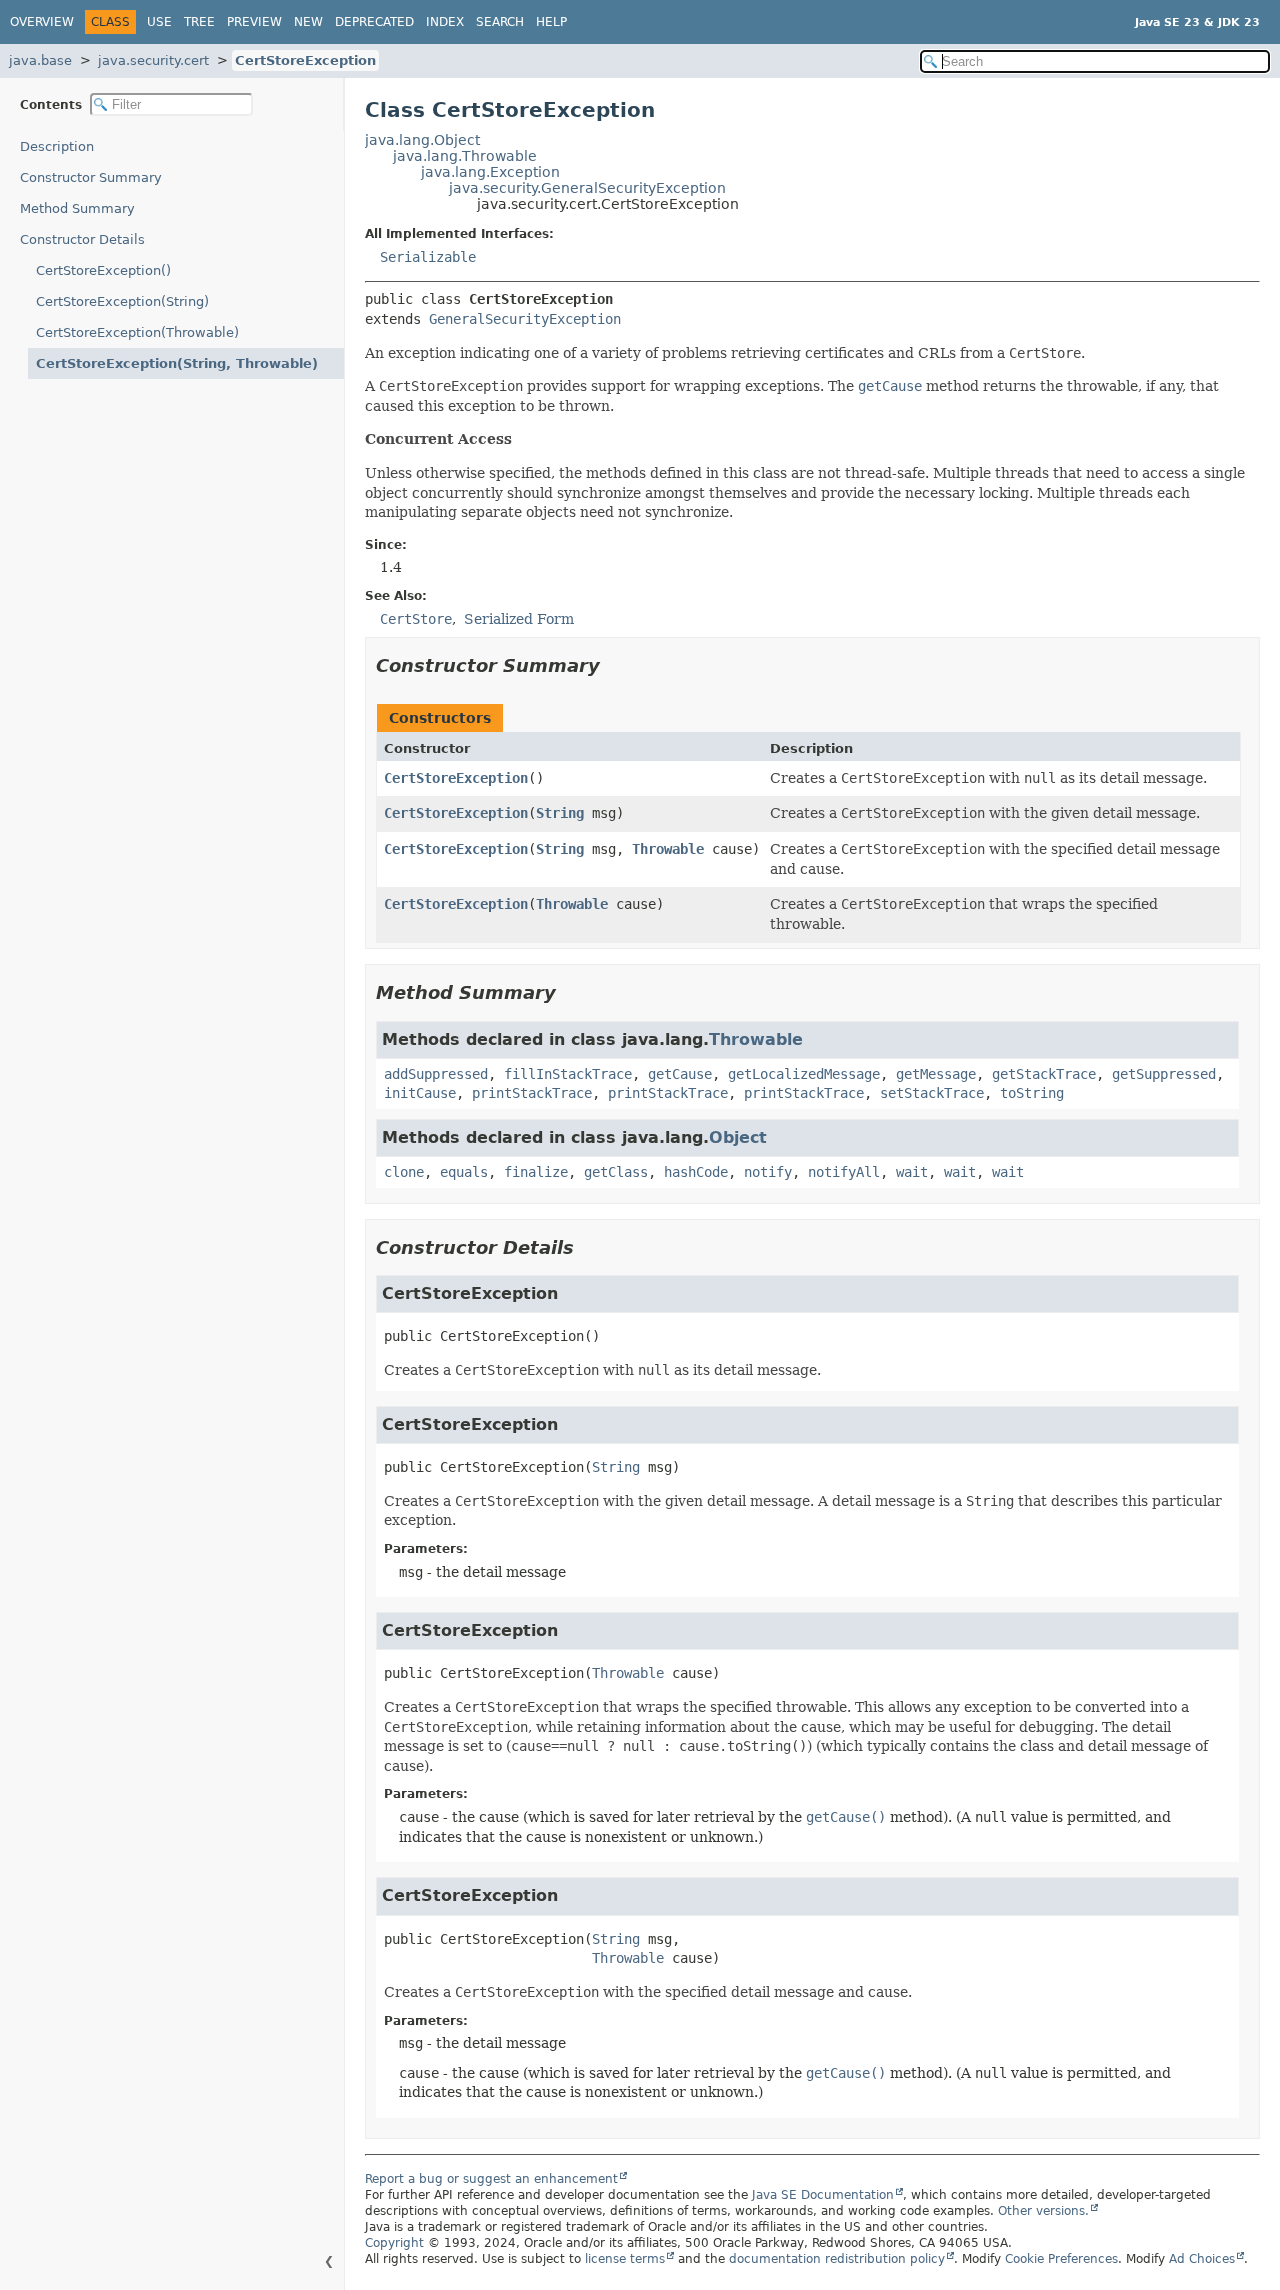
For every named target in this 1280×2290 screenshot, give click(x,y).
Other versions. (1043, 2211)
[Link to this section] (614, 665)
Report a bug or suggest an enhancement (491, 2179)
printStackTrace (532, 1093)
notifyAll (844, 1172)
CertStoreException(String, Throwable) (177, 363)
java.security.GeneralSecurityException (587, 188)
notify (768, 1172)
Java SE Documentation (823, 2195)
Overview (42, 22)
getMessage (936, 1074)
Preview (254, 22)
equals (464, 1172)
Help (551, 22)
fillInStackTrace (568, 1074)
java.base (40, 60)
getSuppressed (1164, 1074)
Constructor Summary (91, 177)
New (308, 22)
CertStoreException (305, 60)
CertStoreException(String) (122, 301)
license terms (625, 2259)
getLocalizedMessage (804, 1074)
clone (404, 1172)
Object (738, 1137)
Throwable (668, 849)
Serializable (428, 257)
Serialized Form (519, 619)
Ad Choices (1202, 2259)
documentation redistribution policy (837, 2259)
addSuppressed (436, 1074)
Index (445, 22)
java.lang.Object (422, 140)
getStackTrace (1044, 1074)
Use (159, 22)
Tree (199, 22)
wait (912, 1172)
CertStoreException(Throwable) (137, 332)
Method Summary (77, 208)
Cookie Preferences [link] (1061, 2259)
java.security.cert (153, 60)
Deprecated (374, 22)
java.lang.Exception (490, 172)
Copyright (394, 2243)
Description (57, 146)
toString (1032, 1093)
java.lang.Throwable (465, 156)
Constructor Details (82, 239)
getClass (616, 1172)
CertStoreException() (103, 270)
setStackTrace (932, 1093)
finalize (536, 1172)
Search (500, 22)
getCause (680, 1074)
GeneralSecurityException (525, 319)
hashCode (696, 1172)
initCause (420, 1093)
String (560, 813)
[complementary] (1061, 2259)
